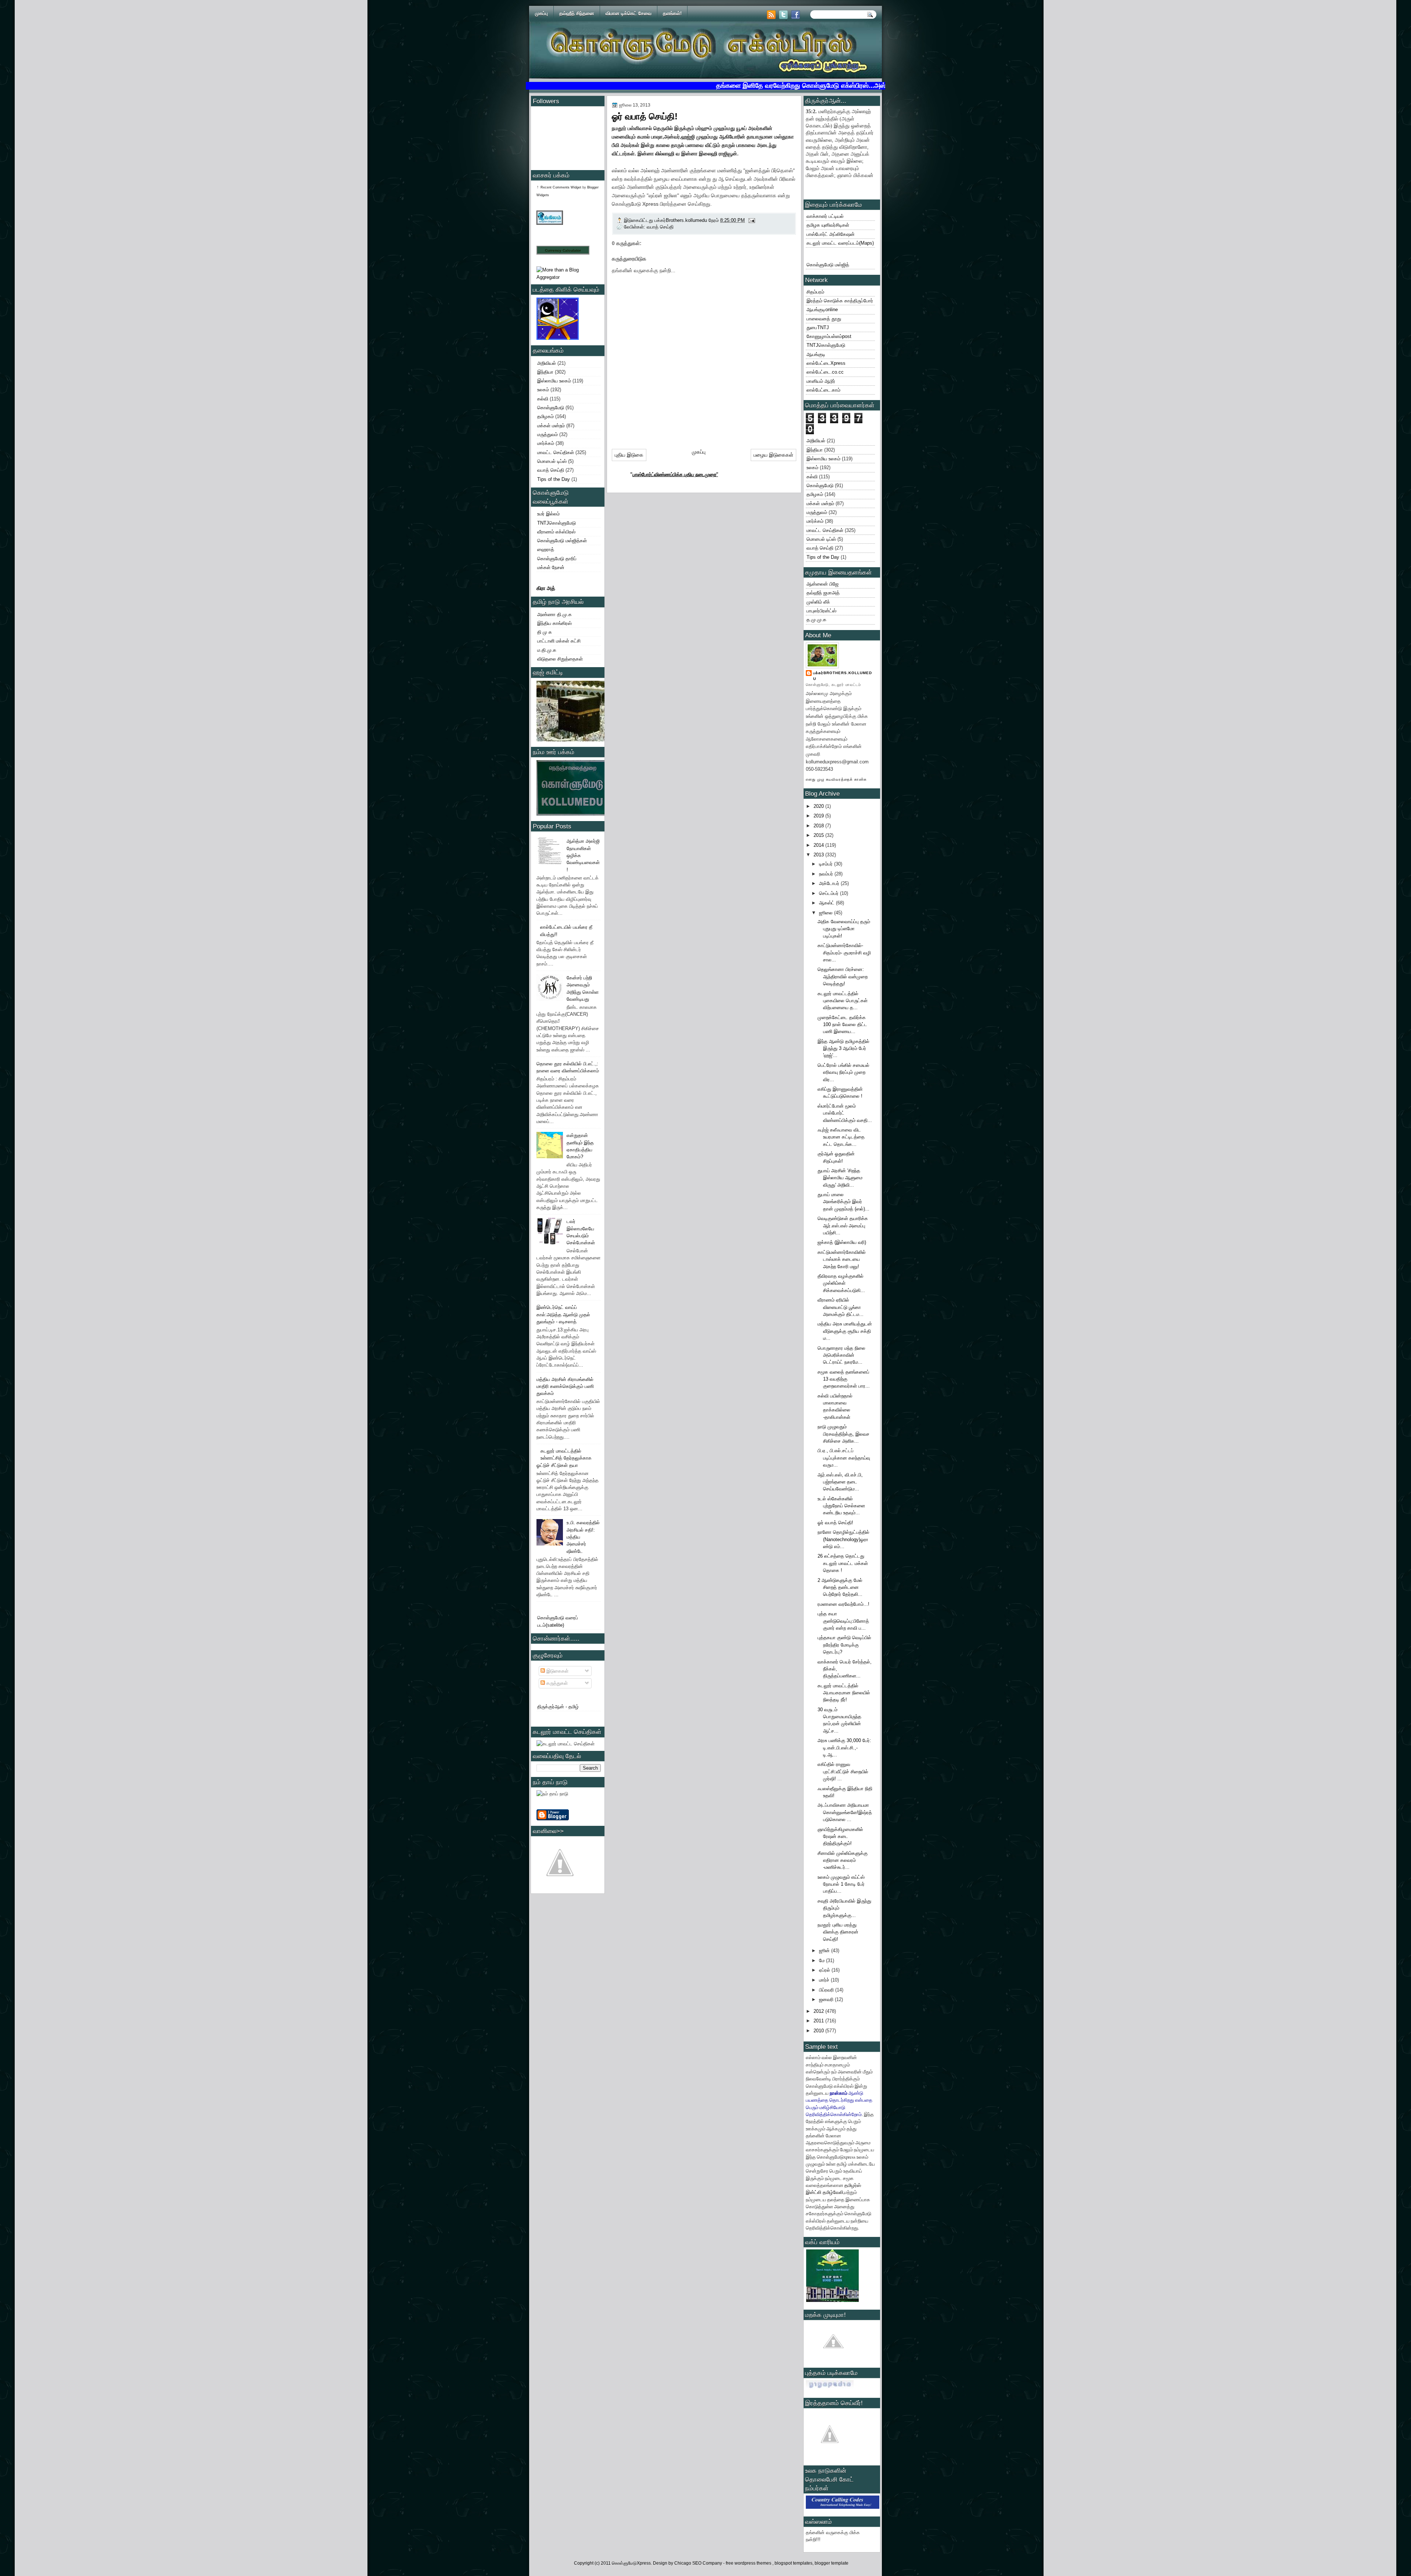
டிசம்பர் (827, 864)
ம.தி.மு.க (547, 650)
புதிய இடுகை (629, 455)
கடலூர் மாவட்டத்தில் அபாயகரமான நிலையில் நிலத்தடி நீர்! (844, 1693)
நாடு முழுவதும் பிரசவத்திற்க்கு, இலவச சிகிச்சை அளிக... (843, 1434)
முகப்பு (541, 13)
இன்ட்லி (814, 2192)
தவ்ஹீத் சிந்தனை (577, 13)
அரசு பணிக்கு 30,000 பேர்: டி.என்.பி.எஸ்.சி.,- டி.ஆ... (844, 1748)
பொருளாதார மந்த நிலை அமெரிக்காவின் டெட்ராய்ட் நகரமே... (841, 1355)
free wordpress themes (749, 2563)
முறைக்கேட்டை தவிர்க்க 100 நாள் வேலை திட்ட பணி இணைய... (842, 1025)
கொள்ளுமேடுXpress (631, 2563)
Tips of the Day (554, 479)
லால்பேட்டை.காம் (823, 390)
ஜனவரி (827, 1999)
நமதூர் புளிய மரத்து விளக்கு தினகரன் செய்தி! (838, 1932)
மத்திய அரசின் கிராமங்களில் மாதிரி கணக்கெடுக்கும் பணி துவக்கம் (565, 1386)
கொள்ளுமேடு (551, 408)
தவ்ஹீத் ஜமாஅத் (823, 593)
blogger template (832, 2563)
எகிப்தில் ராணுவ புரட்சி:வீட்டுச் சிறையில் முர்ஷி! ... (843, 1771)
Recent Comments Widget (561, 187)
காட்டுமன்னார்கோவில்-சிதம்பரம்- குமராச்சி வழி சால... (844, 953)
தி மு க (545, 632)
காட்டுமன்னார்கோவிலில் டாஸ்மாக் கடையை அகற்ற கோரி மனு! (842, 1259)
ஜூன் (825, 1951)
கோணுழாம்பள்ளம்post (829, 336)
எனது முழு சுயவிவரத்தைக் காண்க (836, 779)
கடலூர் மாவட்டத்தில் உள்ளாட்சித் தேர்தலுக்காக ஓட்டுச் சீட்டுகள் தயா (564, 1458)
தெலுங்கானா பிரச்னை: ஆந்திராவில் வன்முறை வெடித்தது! (843, 976)
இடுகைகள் (557, 1671)
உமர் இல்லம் (548, 514)
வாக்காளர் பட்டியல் (825, 216)
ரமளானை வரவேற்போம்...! (843, 1604)
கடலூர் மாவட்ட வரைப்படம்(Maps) (840, 243)
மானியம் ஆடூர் (821, 381)
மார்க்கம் (546, 443)
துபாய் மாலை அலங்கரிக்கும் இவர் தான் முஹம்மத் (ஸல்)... (843, 1202)
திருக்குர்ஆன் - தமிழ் (558, 1707)
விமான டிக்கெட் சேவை (629, 13)
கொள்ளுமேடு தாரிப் (557, 559)
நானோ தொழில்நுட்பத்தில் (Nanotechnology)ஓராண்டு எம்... (843, 1539)
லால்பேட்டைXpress (826, 363)
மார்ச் (825, 1980)
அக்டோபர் (830, 883)
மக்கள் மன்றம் (551, 426)
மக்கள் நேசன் (551, 567)
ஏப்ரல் (825, 1970)
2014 (819, 845)
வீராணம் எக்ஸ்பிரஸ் (556, 532)
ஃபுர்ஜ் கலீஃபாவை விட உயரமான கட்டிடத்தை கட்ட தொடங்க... (841, 1137)
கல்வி (543, 399)
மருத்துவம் (547, 434)
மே (823, 1960)
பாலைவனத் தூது (824, 319)
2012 (819, 2011)
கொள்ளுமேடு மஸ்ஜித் (828, 265)
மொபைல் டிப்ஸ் (552, 461)
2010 (819, 2031)
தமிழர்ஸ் (853, 2185)
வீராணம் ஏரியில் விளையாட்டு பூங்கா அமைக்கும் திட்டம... (841, 1307)
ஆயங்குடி (816, 354)
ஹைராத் (546, 549)
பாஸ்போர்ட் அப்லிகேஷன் (831, 234)
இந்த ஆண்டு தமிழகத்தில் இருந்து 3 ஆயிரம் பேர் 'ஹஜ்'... (843, 1048)
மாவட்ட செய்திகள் (556, 452)
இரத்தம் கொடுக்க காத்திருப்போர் (840, 301)
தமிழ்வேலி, (834, 2192)
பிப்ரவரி (827, 1990)
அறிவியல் (547, 363)
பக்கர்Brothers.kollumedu (843, 676)
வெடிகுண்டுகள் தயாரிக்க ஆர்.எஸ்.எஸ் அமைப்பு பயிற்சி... (843, 1226)
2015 (819, 835)
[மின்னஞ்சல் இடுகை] (751, 220)
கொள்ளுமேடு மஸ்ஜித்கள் (562, 541)
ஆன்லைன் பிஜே (823, 584)
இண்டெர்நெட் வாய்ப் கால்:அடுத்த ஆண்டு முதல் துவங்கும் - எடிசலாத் (563, 1314)
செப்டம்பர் (830, 893)
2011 (819, 2021)
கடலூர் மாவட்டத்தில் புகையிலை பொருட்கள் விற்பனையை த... (843, 1001)
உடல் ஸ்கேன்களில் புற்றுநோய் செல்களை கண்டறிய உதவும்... (841, 1506)
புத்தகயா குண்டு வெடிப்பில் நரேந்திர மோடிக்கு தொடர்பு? (844, 1645)
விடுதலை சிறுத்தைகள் (560, 659)
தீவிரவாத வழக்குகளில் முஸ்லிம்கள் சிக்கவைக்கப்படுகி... (841, 1283)
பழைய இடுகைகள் (773, 455)
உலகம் (543, 390)
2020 (819, 806)
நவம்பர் (827, 874)
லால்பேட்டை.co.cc (825, 372)
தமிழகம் (545, 416)
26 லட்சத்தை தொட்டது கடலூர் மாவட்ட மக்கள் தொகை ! (843, 1563)
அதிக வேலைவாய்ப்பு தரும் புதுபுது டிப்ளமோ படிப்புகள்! (844, 929)
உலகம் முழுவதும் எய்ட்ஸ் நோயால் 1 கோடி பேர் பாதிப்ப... (841, 1884)
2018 (819, 826)
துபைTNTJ (818, 328)
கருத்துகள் (556, 1683)
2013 (819, 855)
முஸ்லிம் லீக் (818, 602)
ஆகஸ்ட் (827, 903)
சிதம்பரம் (815, 292)
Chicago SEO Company (698, 2563)
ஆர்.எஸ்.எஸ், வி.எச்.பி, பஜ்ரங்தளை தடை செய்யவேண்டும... (840, 1482)
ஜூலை (827, 913)
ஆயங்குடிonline (822, 310)
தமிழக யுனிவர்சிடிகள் (828, 225)
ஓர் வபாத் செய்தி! (835, 1523)
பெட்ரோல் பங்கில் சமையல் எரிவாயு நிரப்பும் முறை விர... (843, 1072)
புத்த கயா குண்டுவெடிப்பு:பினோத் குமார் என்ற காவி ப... (843, 1621)
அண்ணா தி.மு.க (554, 614)
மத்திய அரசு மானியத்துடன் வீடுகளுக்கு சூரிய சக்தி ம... (845, 1331)
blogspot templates (794, 2563)
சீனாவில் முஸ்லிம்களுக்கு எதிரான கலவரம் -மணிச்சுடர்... (843, 1860)
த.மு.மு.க (816, 620)
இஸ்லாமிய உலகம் (554, 381)
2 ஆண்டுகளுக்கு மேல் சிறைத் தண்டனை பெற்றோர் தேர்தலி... (840, 1587)
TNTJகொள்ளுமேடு (556, 523)
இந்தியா (545, 372)
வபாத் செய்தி (551, 470)
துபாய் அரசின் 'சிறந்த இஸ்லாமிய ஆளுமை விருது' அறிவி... (840, 1178)
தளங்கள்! (672, 13)
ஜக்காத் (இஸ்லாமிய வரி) (842, 1242)
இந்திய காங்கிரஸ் (554, 623)
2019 (819, 816)
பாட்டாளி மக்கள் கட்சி (559, 641)
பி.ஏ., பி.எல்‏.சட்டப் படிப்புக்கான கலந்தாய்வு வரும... (844, 1458)
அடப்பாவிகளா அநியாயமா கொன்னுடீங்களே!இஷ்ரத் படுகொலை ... (845, 1812)
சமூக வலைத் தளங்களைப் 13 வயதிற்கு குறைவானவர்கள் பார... (844, 1379)
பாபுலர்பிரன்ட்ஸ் (821, 611)
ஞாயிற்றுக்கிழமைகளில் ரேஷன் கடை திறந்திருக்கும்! (840, 1836)
